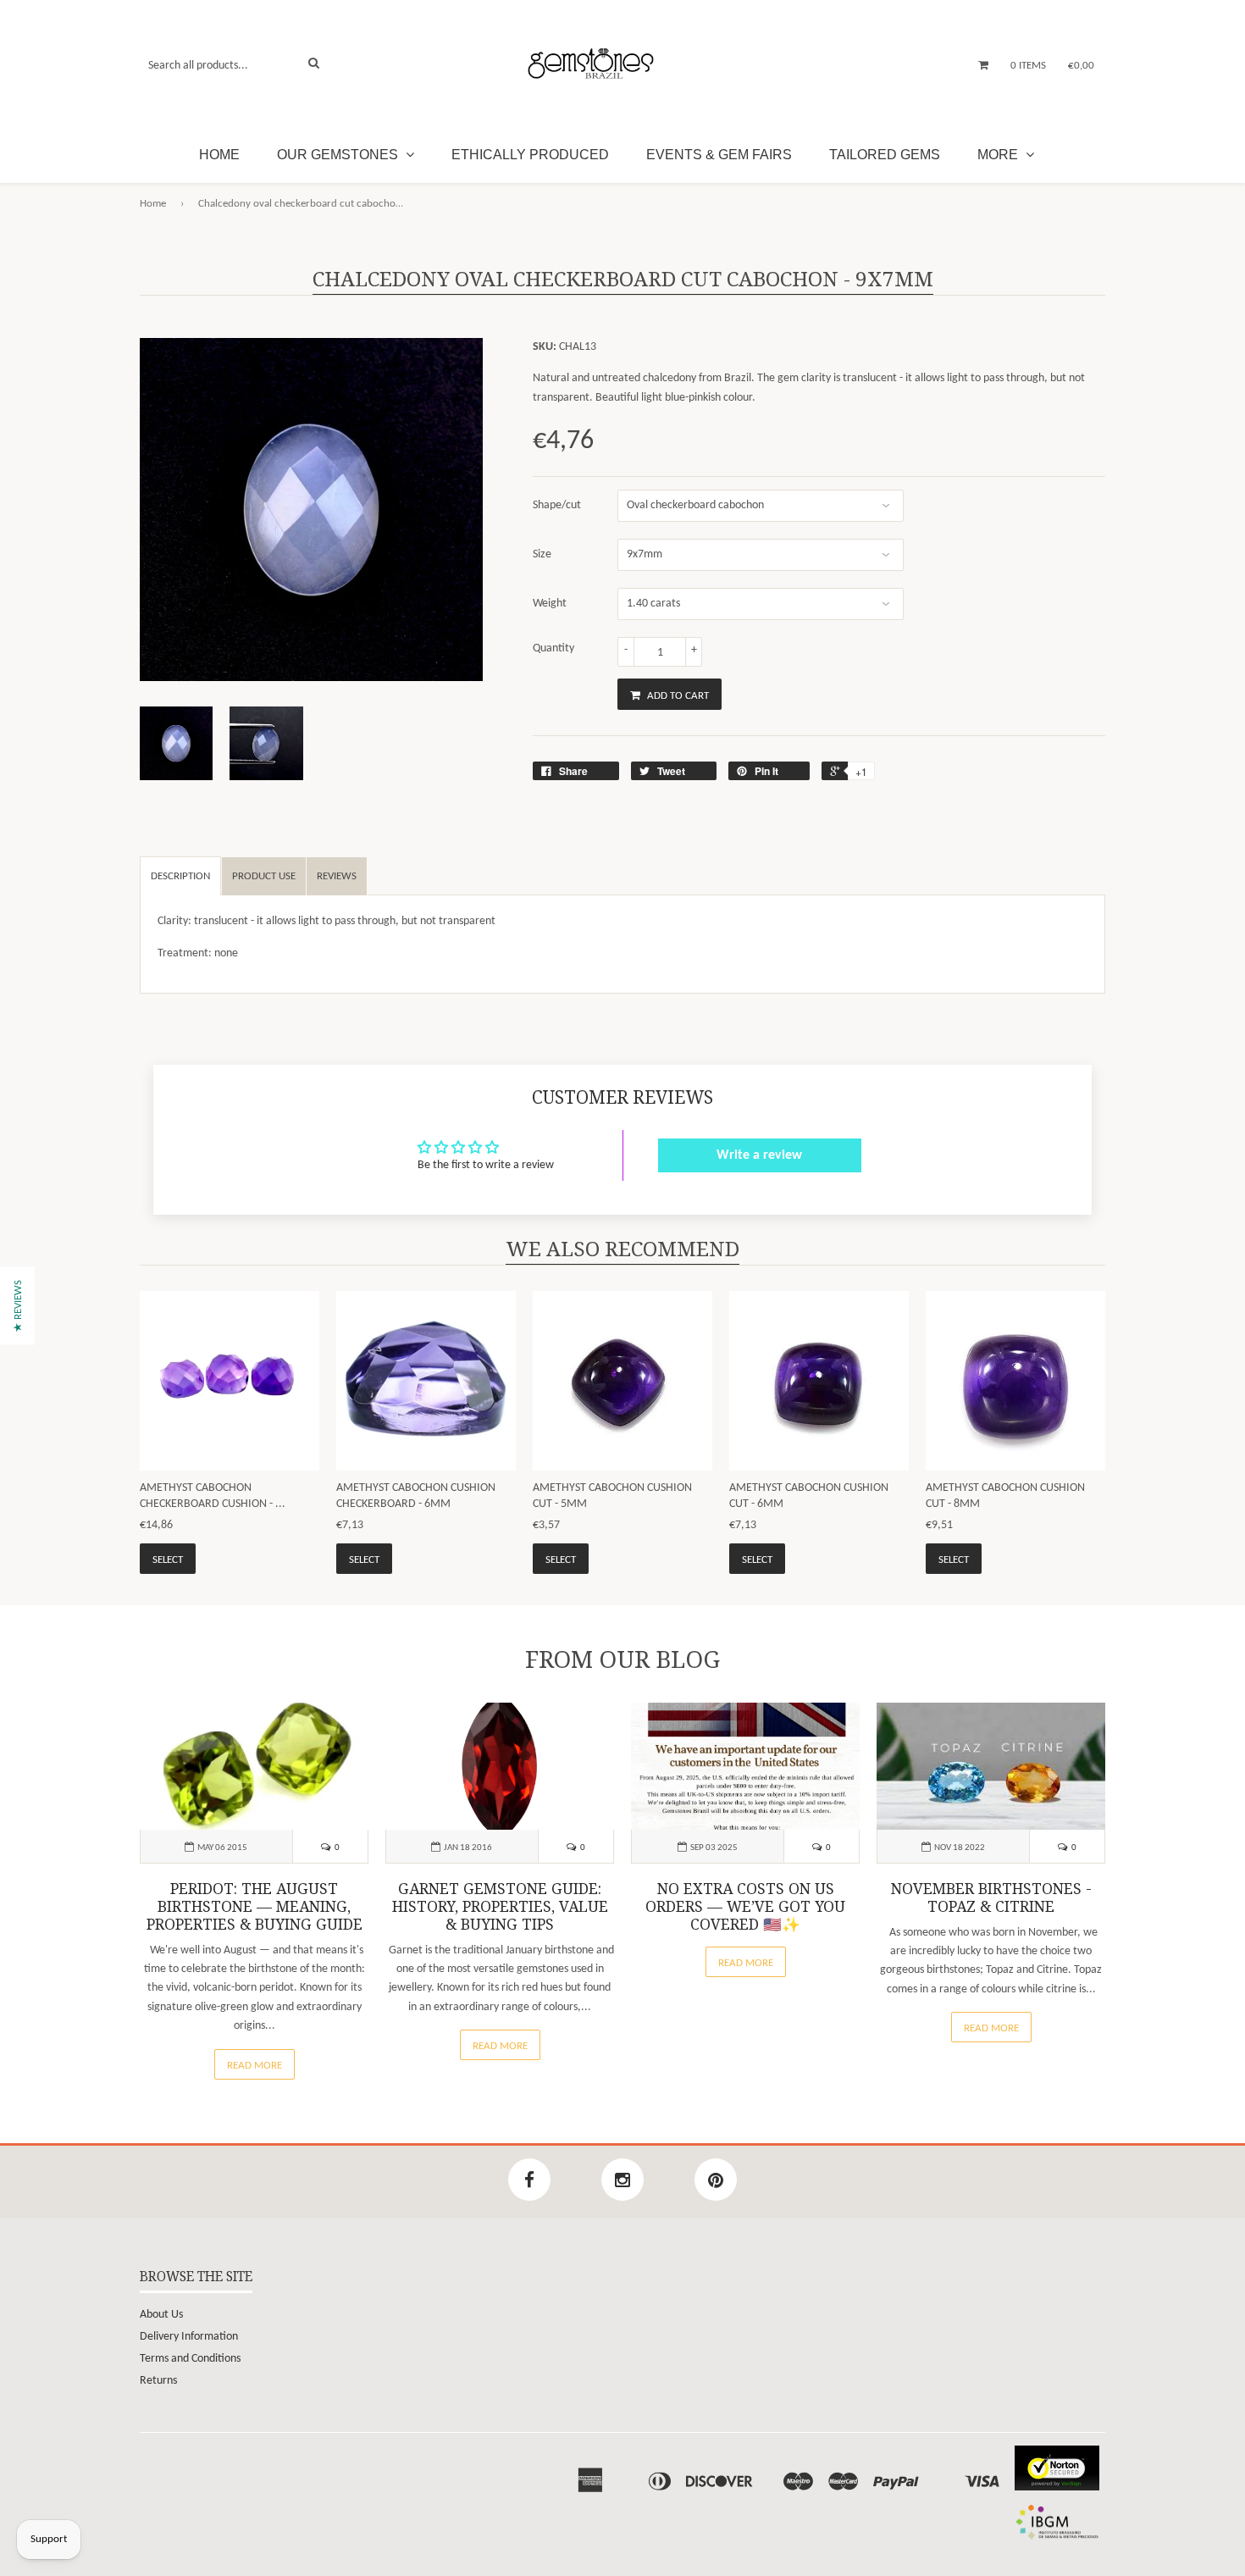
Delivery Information (189, 2337)
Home (219, 155)
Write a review (759, 1155)
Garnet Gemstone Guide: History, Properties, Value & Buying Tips (500, 1907)
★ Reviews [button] (18, 1305)
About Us (161, 2315)
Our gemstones (339, 155)
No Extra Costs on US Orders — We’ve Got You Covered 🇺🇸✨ (745, 1907)
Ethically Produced (530, 155)
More (999, 155)
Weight (550, 604)
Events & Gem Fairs (719, 155)
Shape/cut (557, 505)
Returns (158, 2381)
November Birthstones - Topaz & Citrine (991, 1898)
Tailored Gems (885, 155)
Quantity (553, 648)
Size (542, 554)
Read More (255, 2066)
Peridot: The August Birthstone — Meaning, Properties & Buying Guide (255, 1907)
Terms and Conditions (190, 2359)
